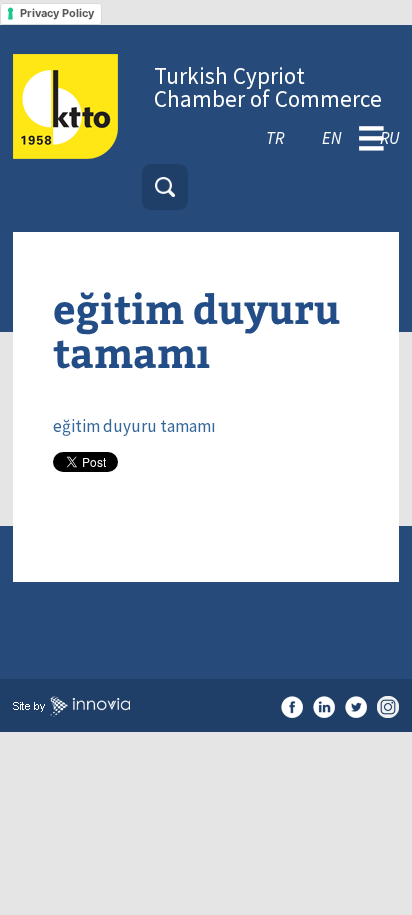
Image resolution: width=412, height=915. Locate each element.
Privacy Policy (57, 13)
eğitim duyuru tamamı (134, 426)
